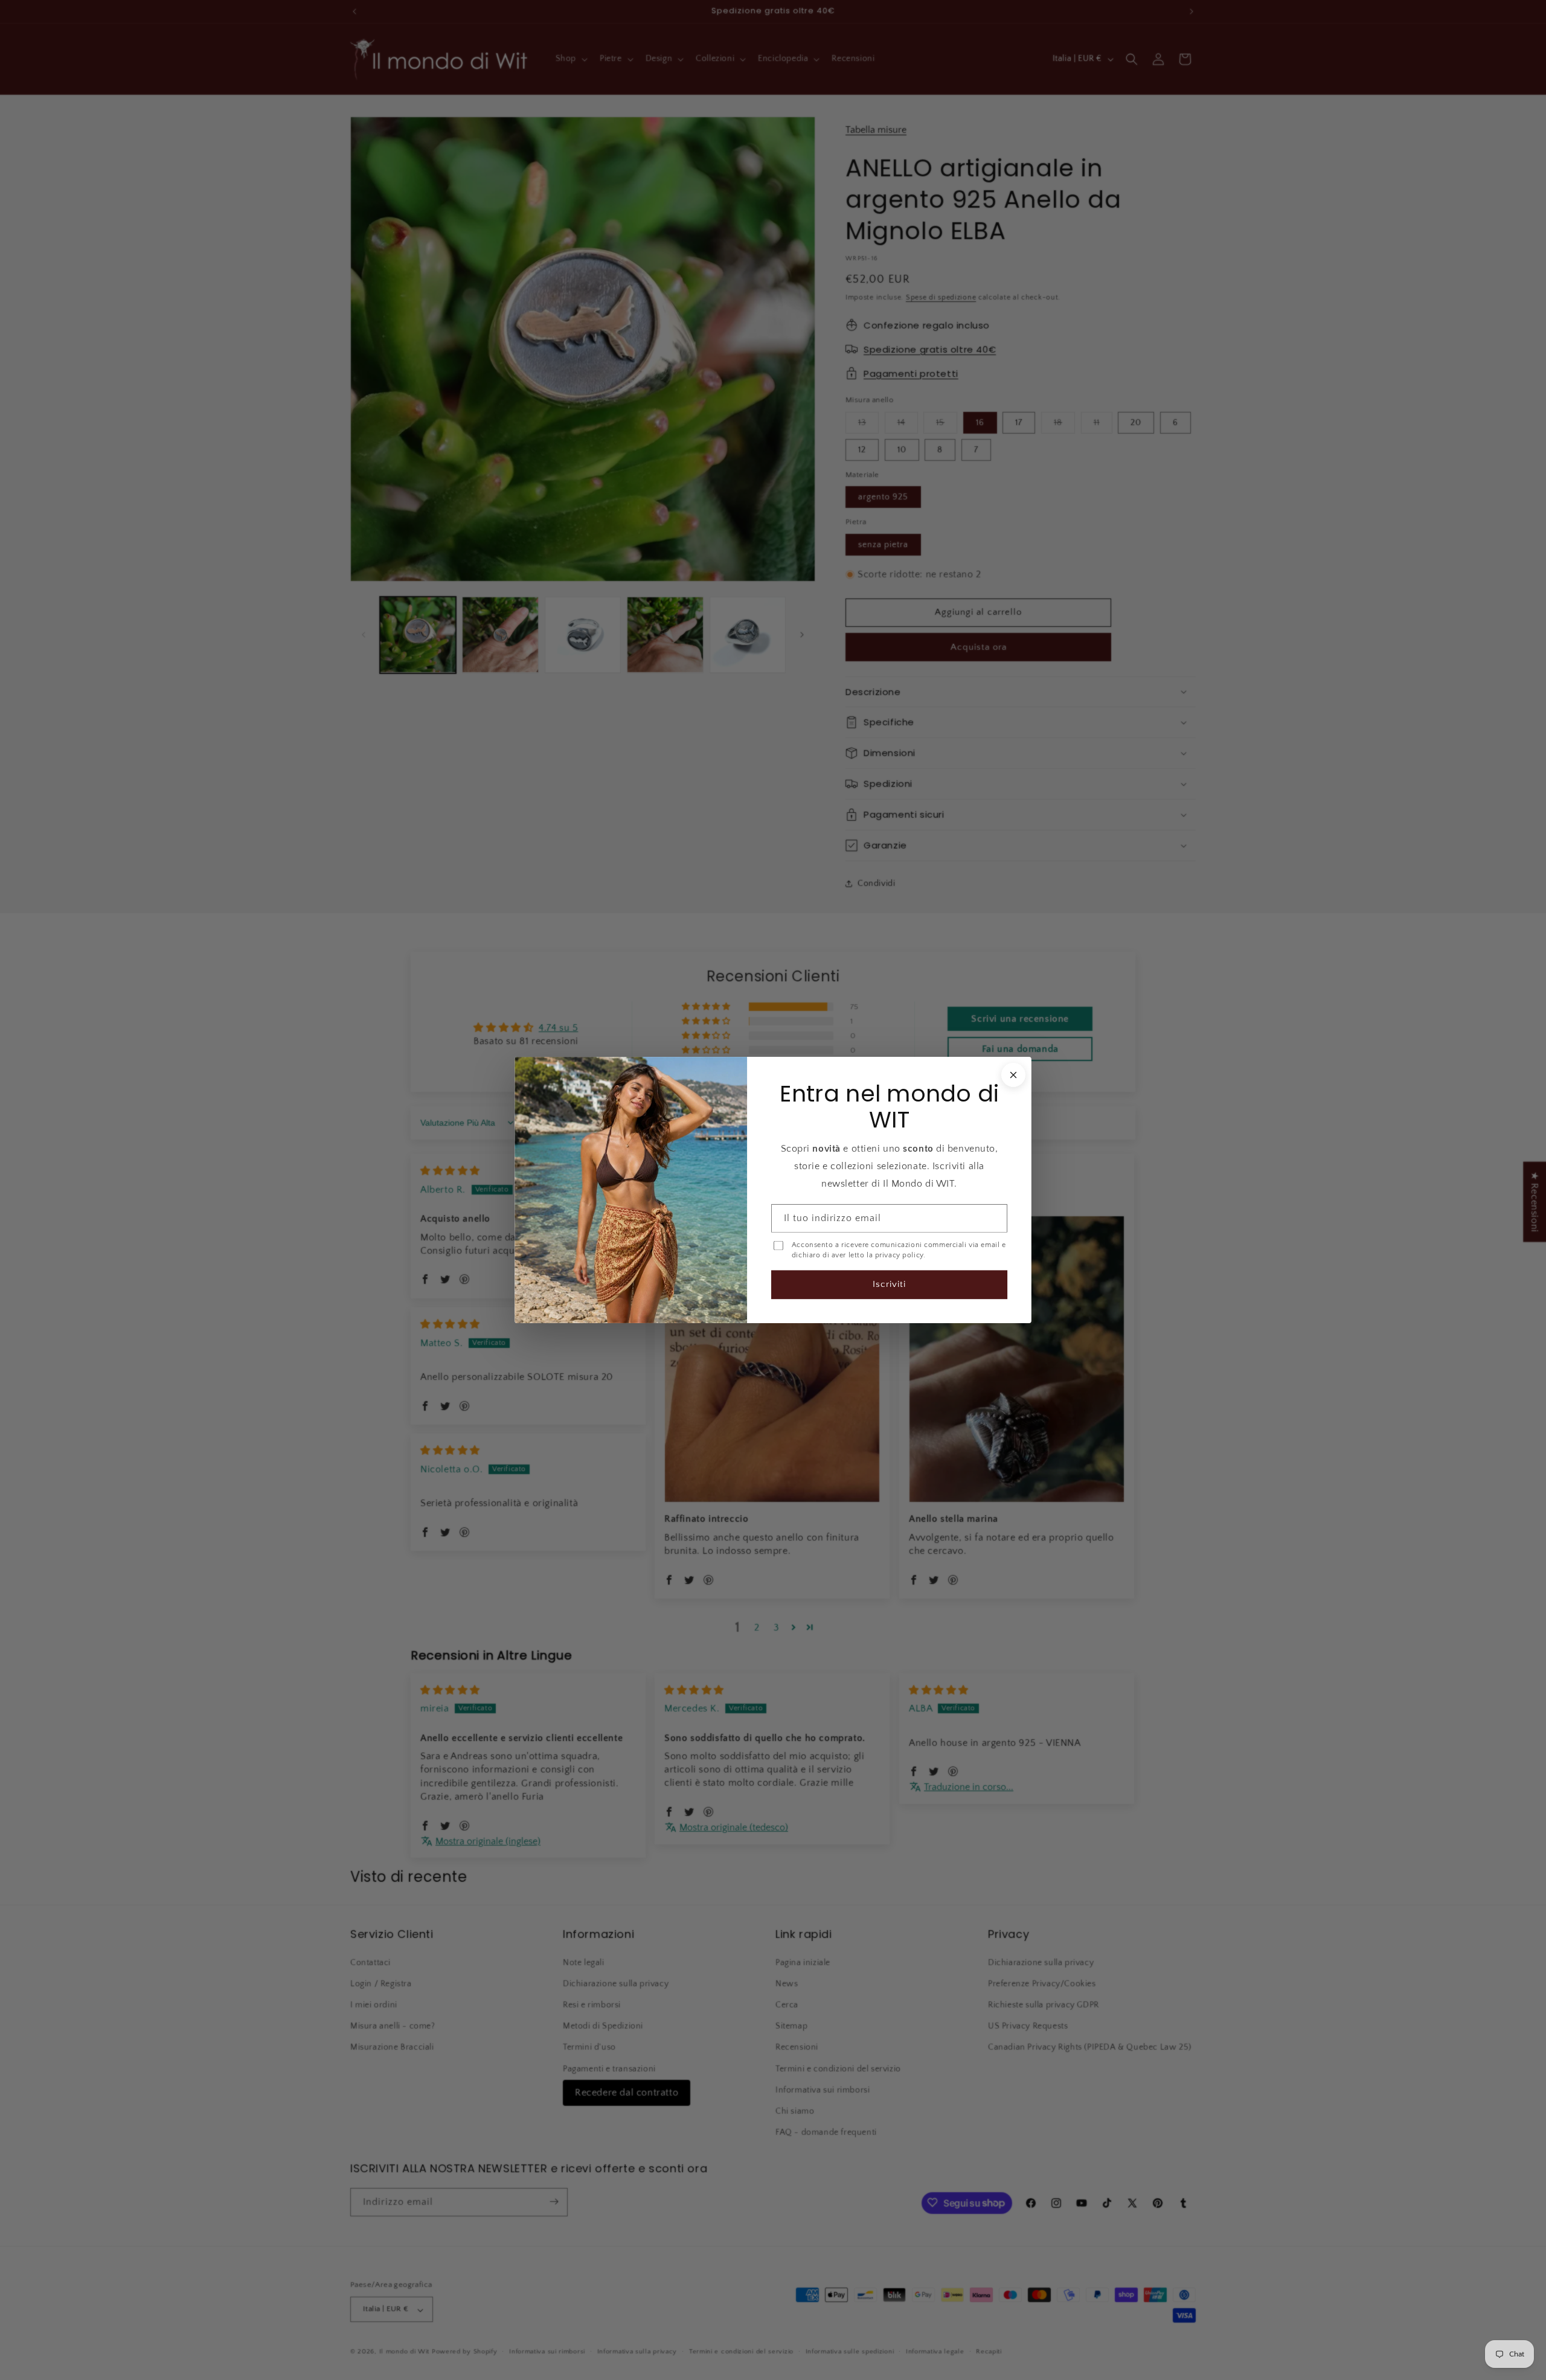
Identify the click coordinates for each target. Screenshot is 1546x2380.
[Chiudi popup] (1013, 1075)
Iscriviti (889, 1284)
